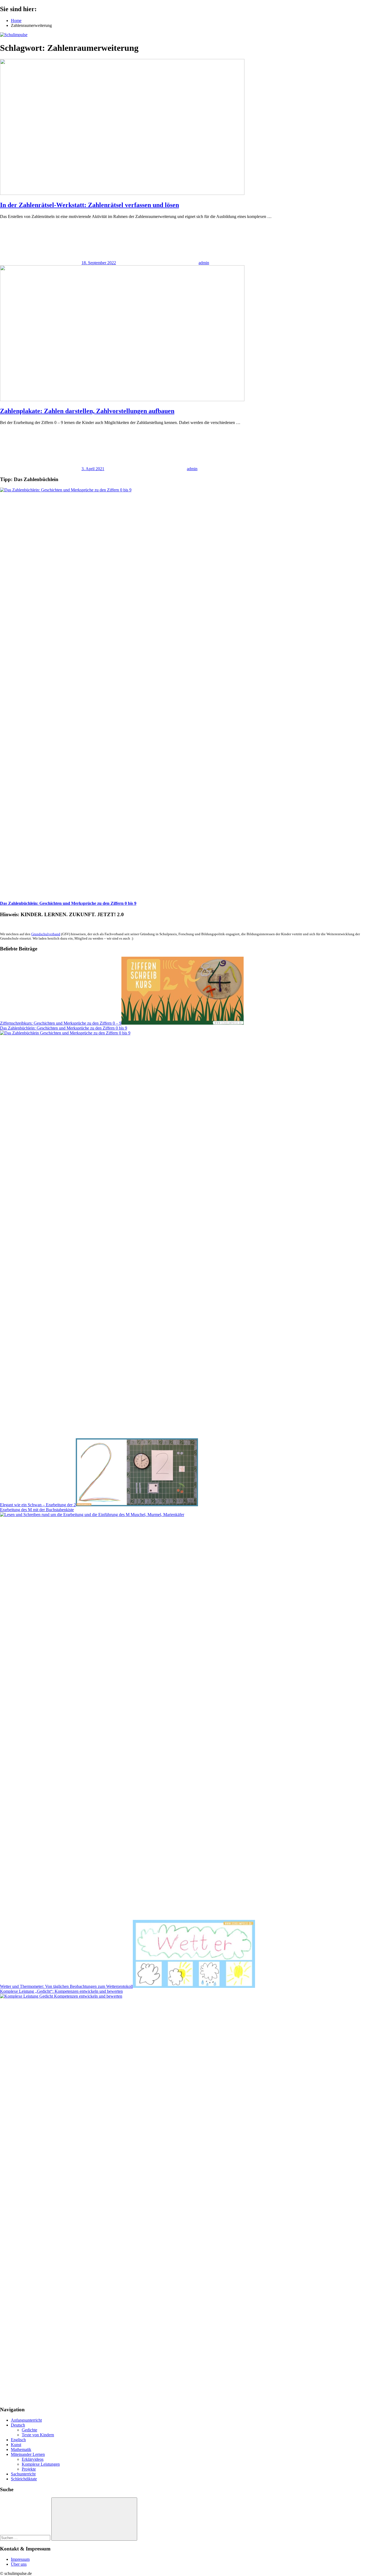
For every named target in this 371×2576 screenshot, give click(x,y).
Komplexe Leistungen (41, 2464)
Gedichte (29, 2430)
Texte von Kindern (38, 2435)
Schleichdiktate (24, 2479)
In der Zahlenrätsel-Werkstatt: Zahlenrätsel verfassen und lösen (89, 205)
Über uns (19, 2564)
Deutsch (18, 2425)
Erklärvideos (33, 2459)
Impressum (20, 2559)
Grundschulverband (46, 934)
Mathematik (21, 2449)
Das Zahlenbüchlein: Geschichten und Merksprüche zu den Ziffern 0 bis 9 (68, 903)
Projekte (29, 2469)
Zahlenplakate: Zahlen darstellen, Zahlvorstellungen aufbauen (87, 411)
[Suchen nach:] (26, 2538)
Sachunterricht (23, 2474)
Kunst (16, 2445)
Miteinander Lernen (28, 2454)
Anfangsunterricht (26, 2420)
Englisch (18, 2440)
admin (204, 263)
